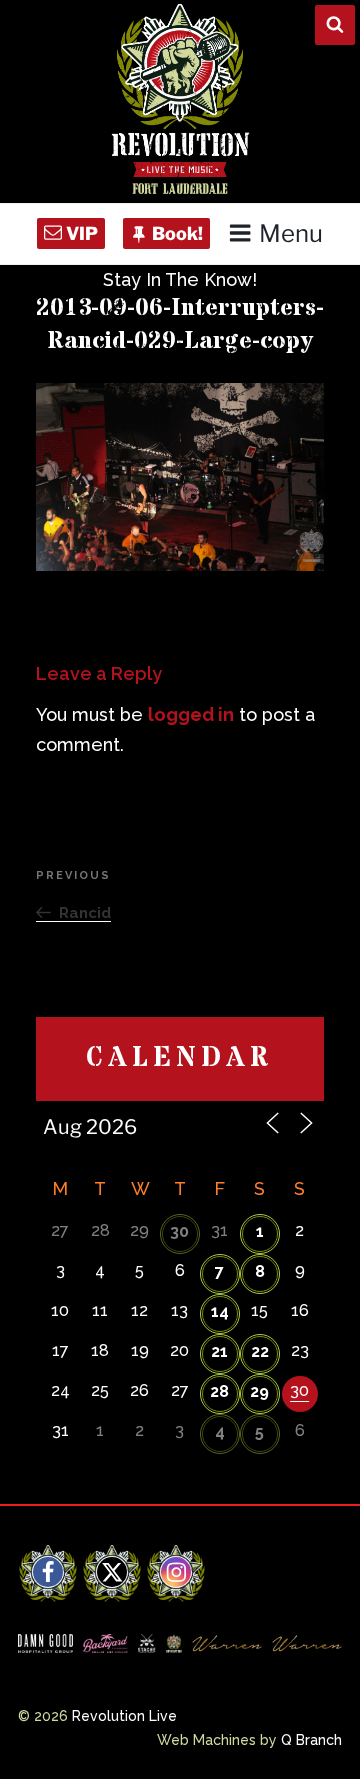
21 (219, 1351)
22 (260, 1351)
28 (219, 1391)
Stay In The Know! (180, 279)
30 (179, 1231)
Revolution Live (124, 1716)
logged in (191, 714)
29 (259, 1391)
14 (220, 1311)
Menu (291, 233)
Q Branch (311, 1740)
